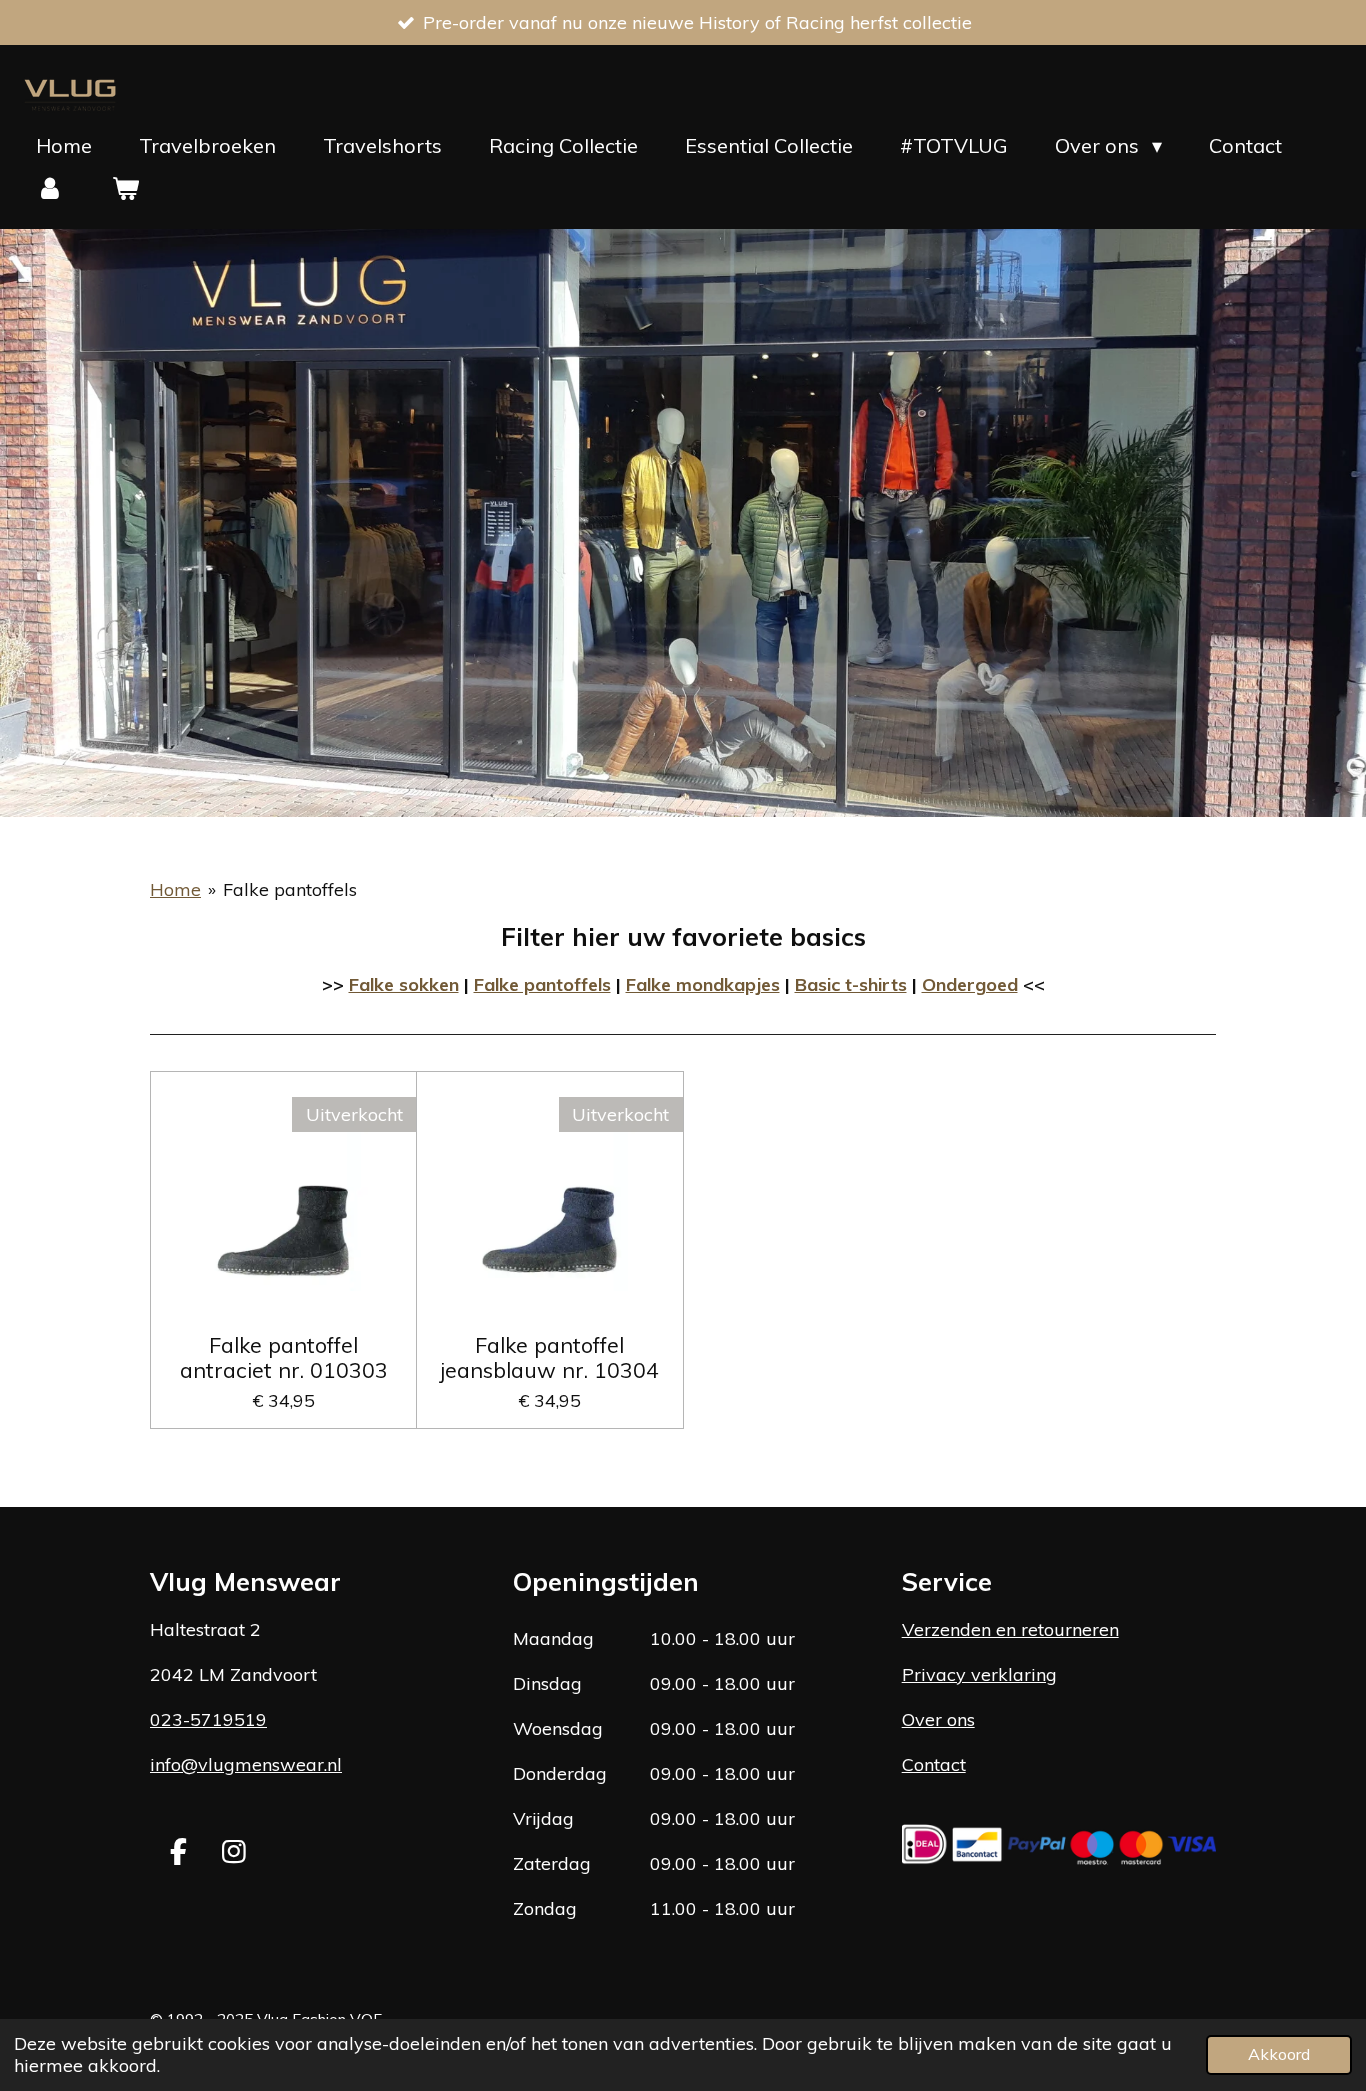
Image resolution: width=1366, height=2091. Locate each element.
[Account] (50, 188)
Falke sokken (404, 984)
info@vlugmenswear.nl (246, 1764)
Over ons (938, 1719)
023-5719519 (208, 1719)
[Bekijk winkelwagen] (125, 188)
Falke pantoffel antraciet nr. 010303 (284, 1357)
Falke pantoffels (290, 889)
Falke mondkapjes (703, 984)
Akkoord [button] (1279, 2054)
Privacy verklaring (979, 1674)
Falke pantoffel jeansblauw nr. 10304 (549, 1357)
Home (175, 889)
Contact (934, 1764)
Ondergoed (970, 984)
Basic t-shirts (851, 984)
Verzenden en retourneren (1010, 1629)
